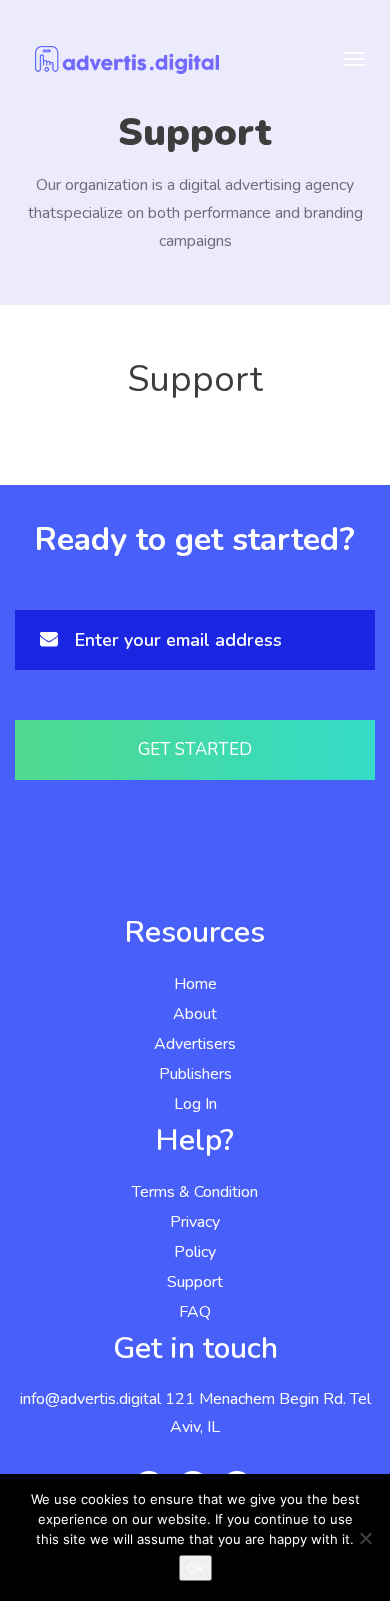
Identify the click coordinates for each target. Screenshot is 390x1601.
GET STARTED (195, 749)
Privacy (195, 1222)
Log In (195, 1104)
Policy (195, 1252)
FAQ (195, 1312)
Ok (195, 1568)
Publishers (195, 1074)
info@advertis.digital (90, 1399)
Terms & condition (195, 1192)
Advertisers (195, 1044)
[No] (365, 1538)
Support (195, 1282)
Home (195, 984)
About (195, 1014)
